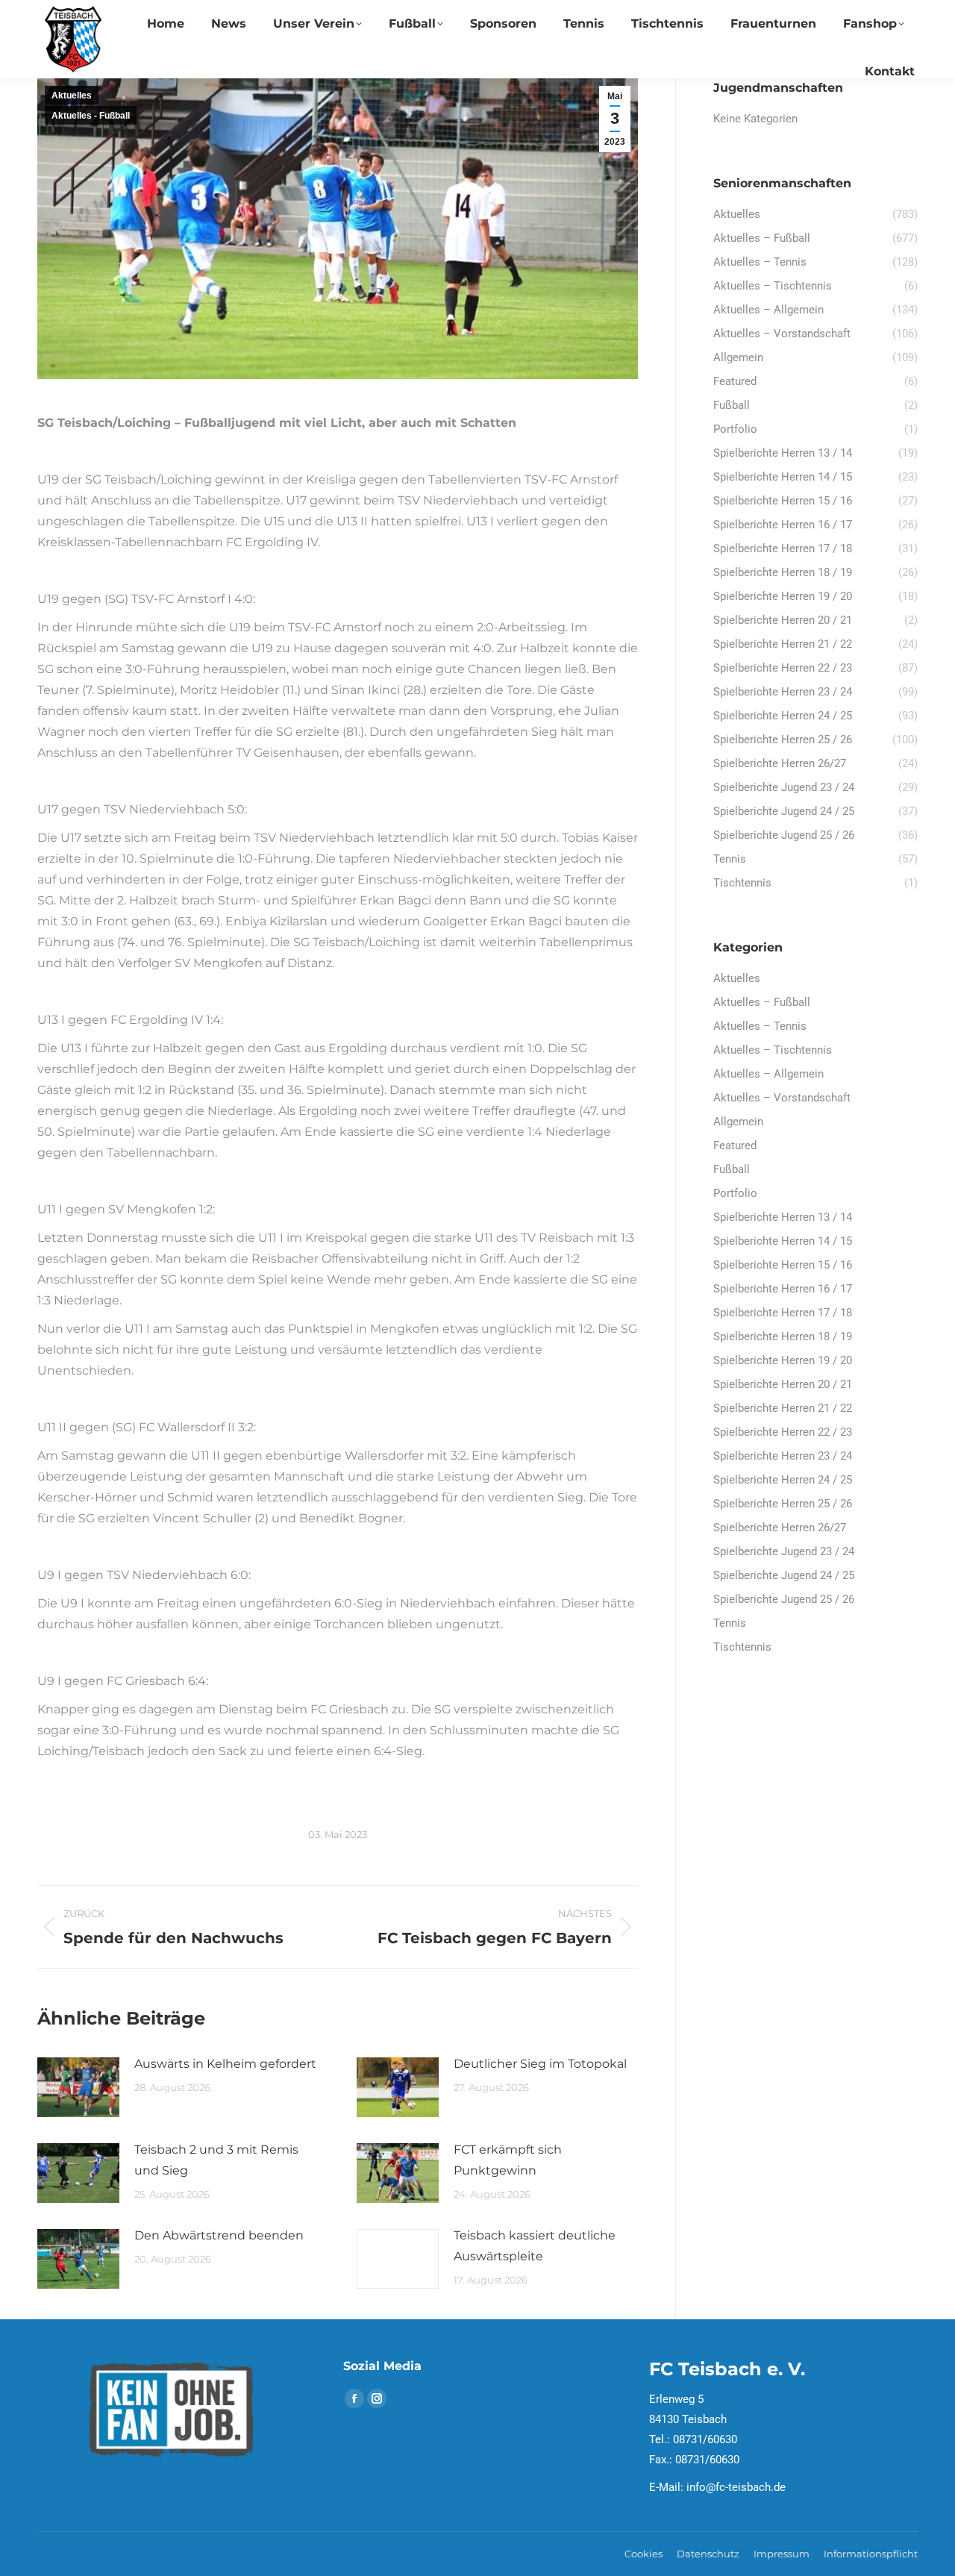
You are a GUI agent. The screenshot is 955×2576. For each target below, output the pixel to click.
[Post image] (78, 2087)
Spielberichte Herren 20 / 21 (783, 1384)
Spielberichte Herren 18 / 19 (783, 1337)
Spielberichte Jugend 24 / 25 (784, 1575)
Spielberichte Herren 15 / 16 (783, 1265)
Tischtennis (742, 1647)
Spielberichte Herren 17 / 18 (783, 1313)
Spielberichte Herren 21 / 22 (783, 1408)
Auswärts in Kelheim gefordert (225, 2064)
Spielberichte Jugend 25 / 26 (784, 1599)
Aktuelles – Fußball (762, 1002)
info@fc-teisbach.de (736, 2487)
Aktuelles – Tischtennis (773, 1050)
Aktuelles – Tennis (760, 1026)
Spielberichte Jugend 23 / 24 (784, 1551)
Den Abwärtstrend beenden (219, 2235)
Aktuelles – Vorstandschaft (782, 1098)
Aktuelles (72, 96)
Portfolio (735, 1193)
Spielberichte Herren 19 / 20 (783, 1360)
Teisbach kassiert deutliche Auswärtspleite (535, 2246)
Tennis (730, 1623)
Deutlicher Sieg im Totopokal (540, 2064)
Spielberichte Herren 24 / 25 (783, 1480)
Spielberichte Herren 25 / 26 (783, 1504)
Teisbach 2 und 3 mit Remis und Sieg (216, 2160)
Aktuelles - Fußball (91, 116)
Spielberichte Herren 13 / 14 (783, 1217)
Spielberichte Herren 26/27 (780, 1528)
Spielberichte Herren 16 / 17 (783, 1289)
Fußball (732, 1169)
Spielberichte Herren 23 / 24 (783, 1456)
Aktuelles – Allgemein (768, 1074)
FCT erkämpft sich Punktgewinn (508, 2160)
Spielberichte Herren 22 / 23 (783, 1432)
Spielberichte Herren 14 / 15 (783, 1241)
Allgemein (738, 1122)
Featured (735, 1145)
